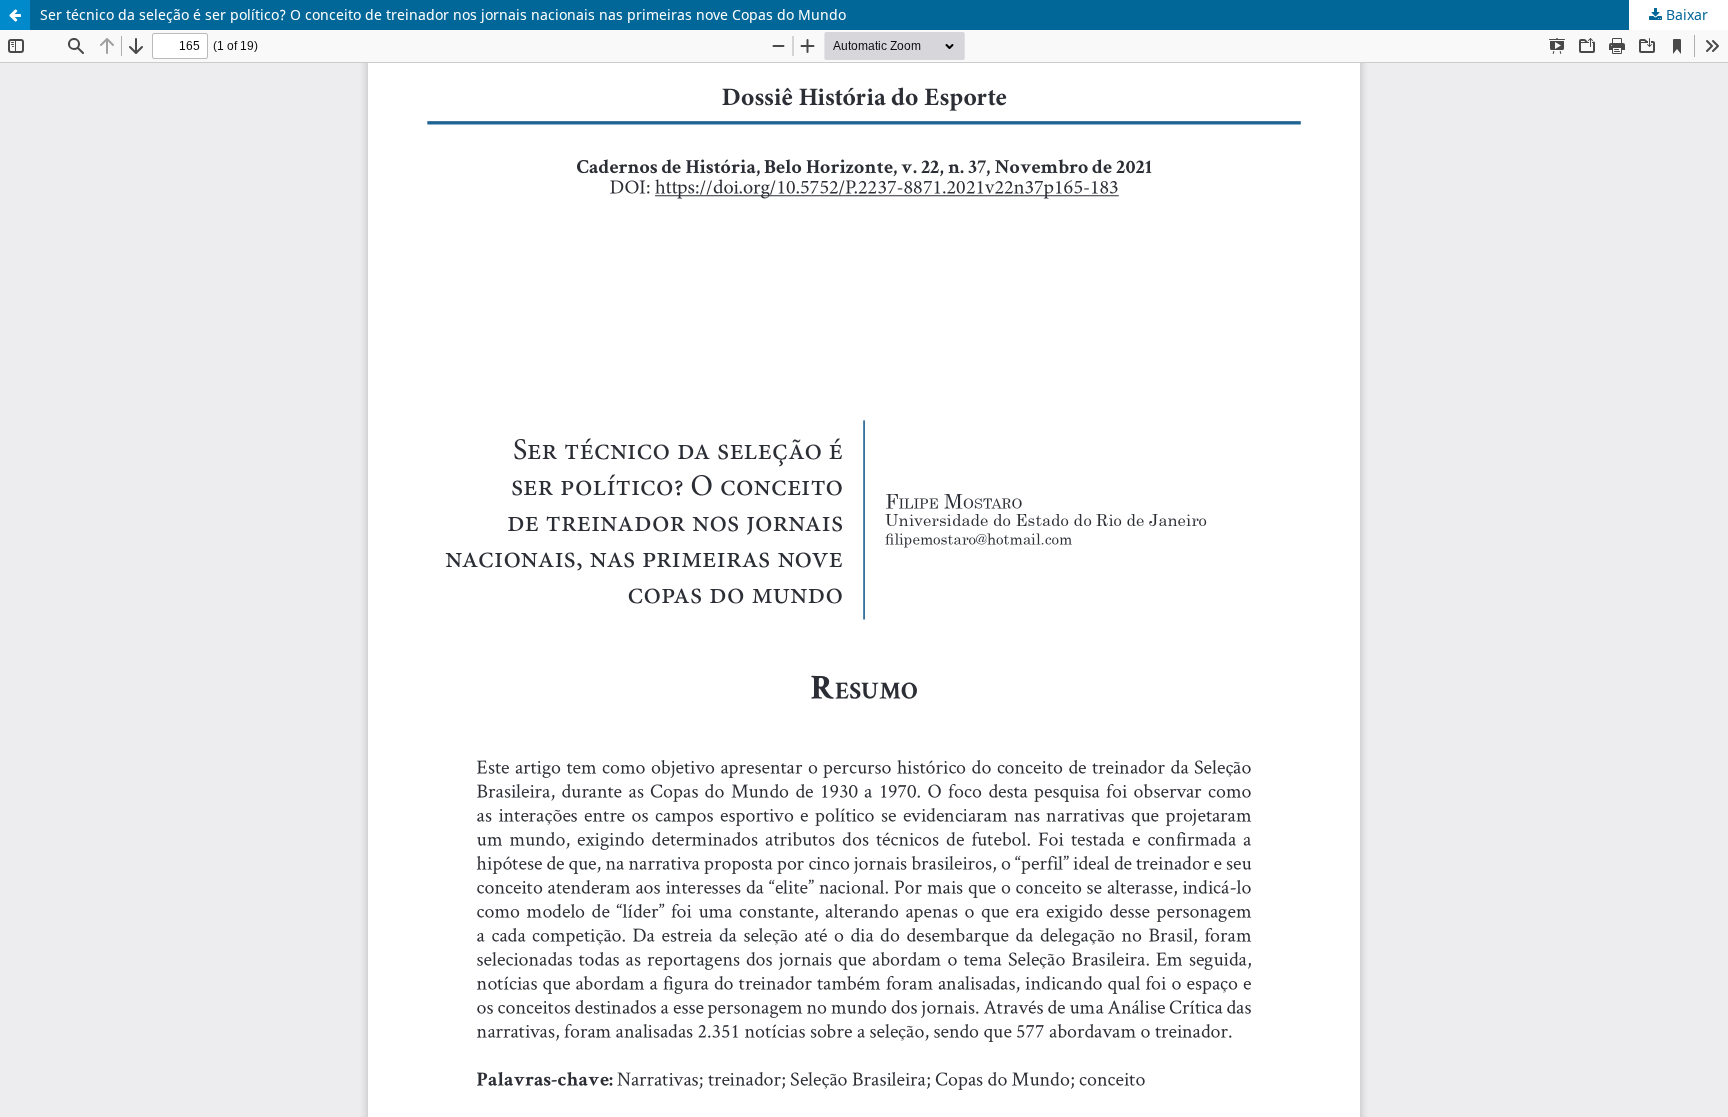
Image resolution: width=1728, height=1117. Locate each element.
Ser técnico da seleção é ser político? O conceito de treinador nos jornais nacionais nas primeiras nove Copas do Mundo (443, 14)
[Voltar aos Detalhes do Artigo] (15, 15)
